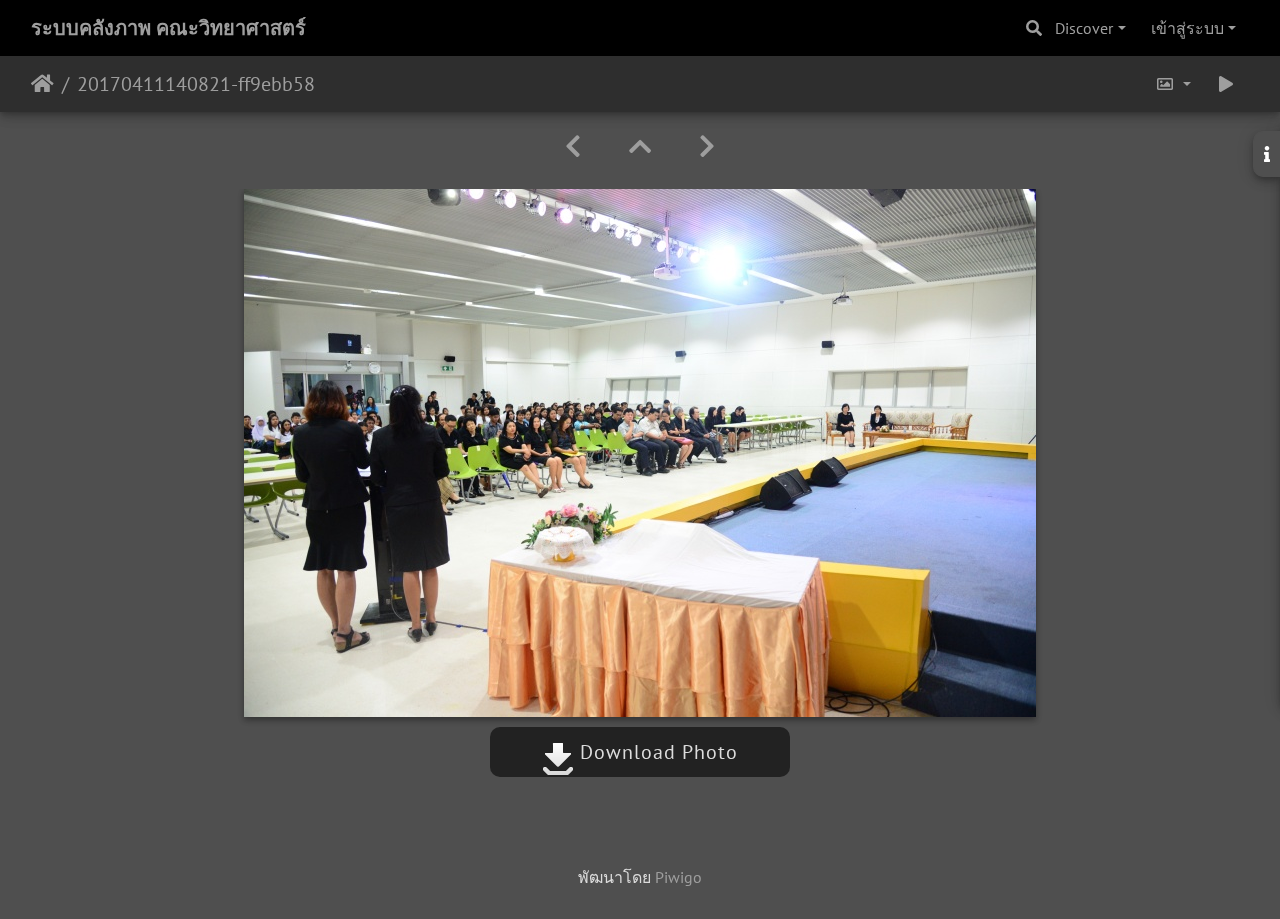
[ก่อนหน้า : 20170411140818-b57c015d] (573, 146)
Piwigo (678, 877)
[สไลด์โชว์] (1226, 84)
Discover (1084, 28)
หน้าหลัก (42, 84)
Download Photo (656, 752)
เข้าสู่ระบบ (1187, 28)
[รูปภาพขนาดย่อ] (640, 146)
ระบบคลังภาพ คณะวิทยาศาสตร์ (168, 28)
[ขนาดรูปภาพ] (1173, 84)
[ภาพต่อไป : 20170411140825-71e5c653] (707, 146)
